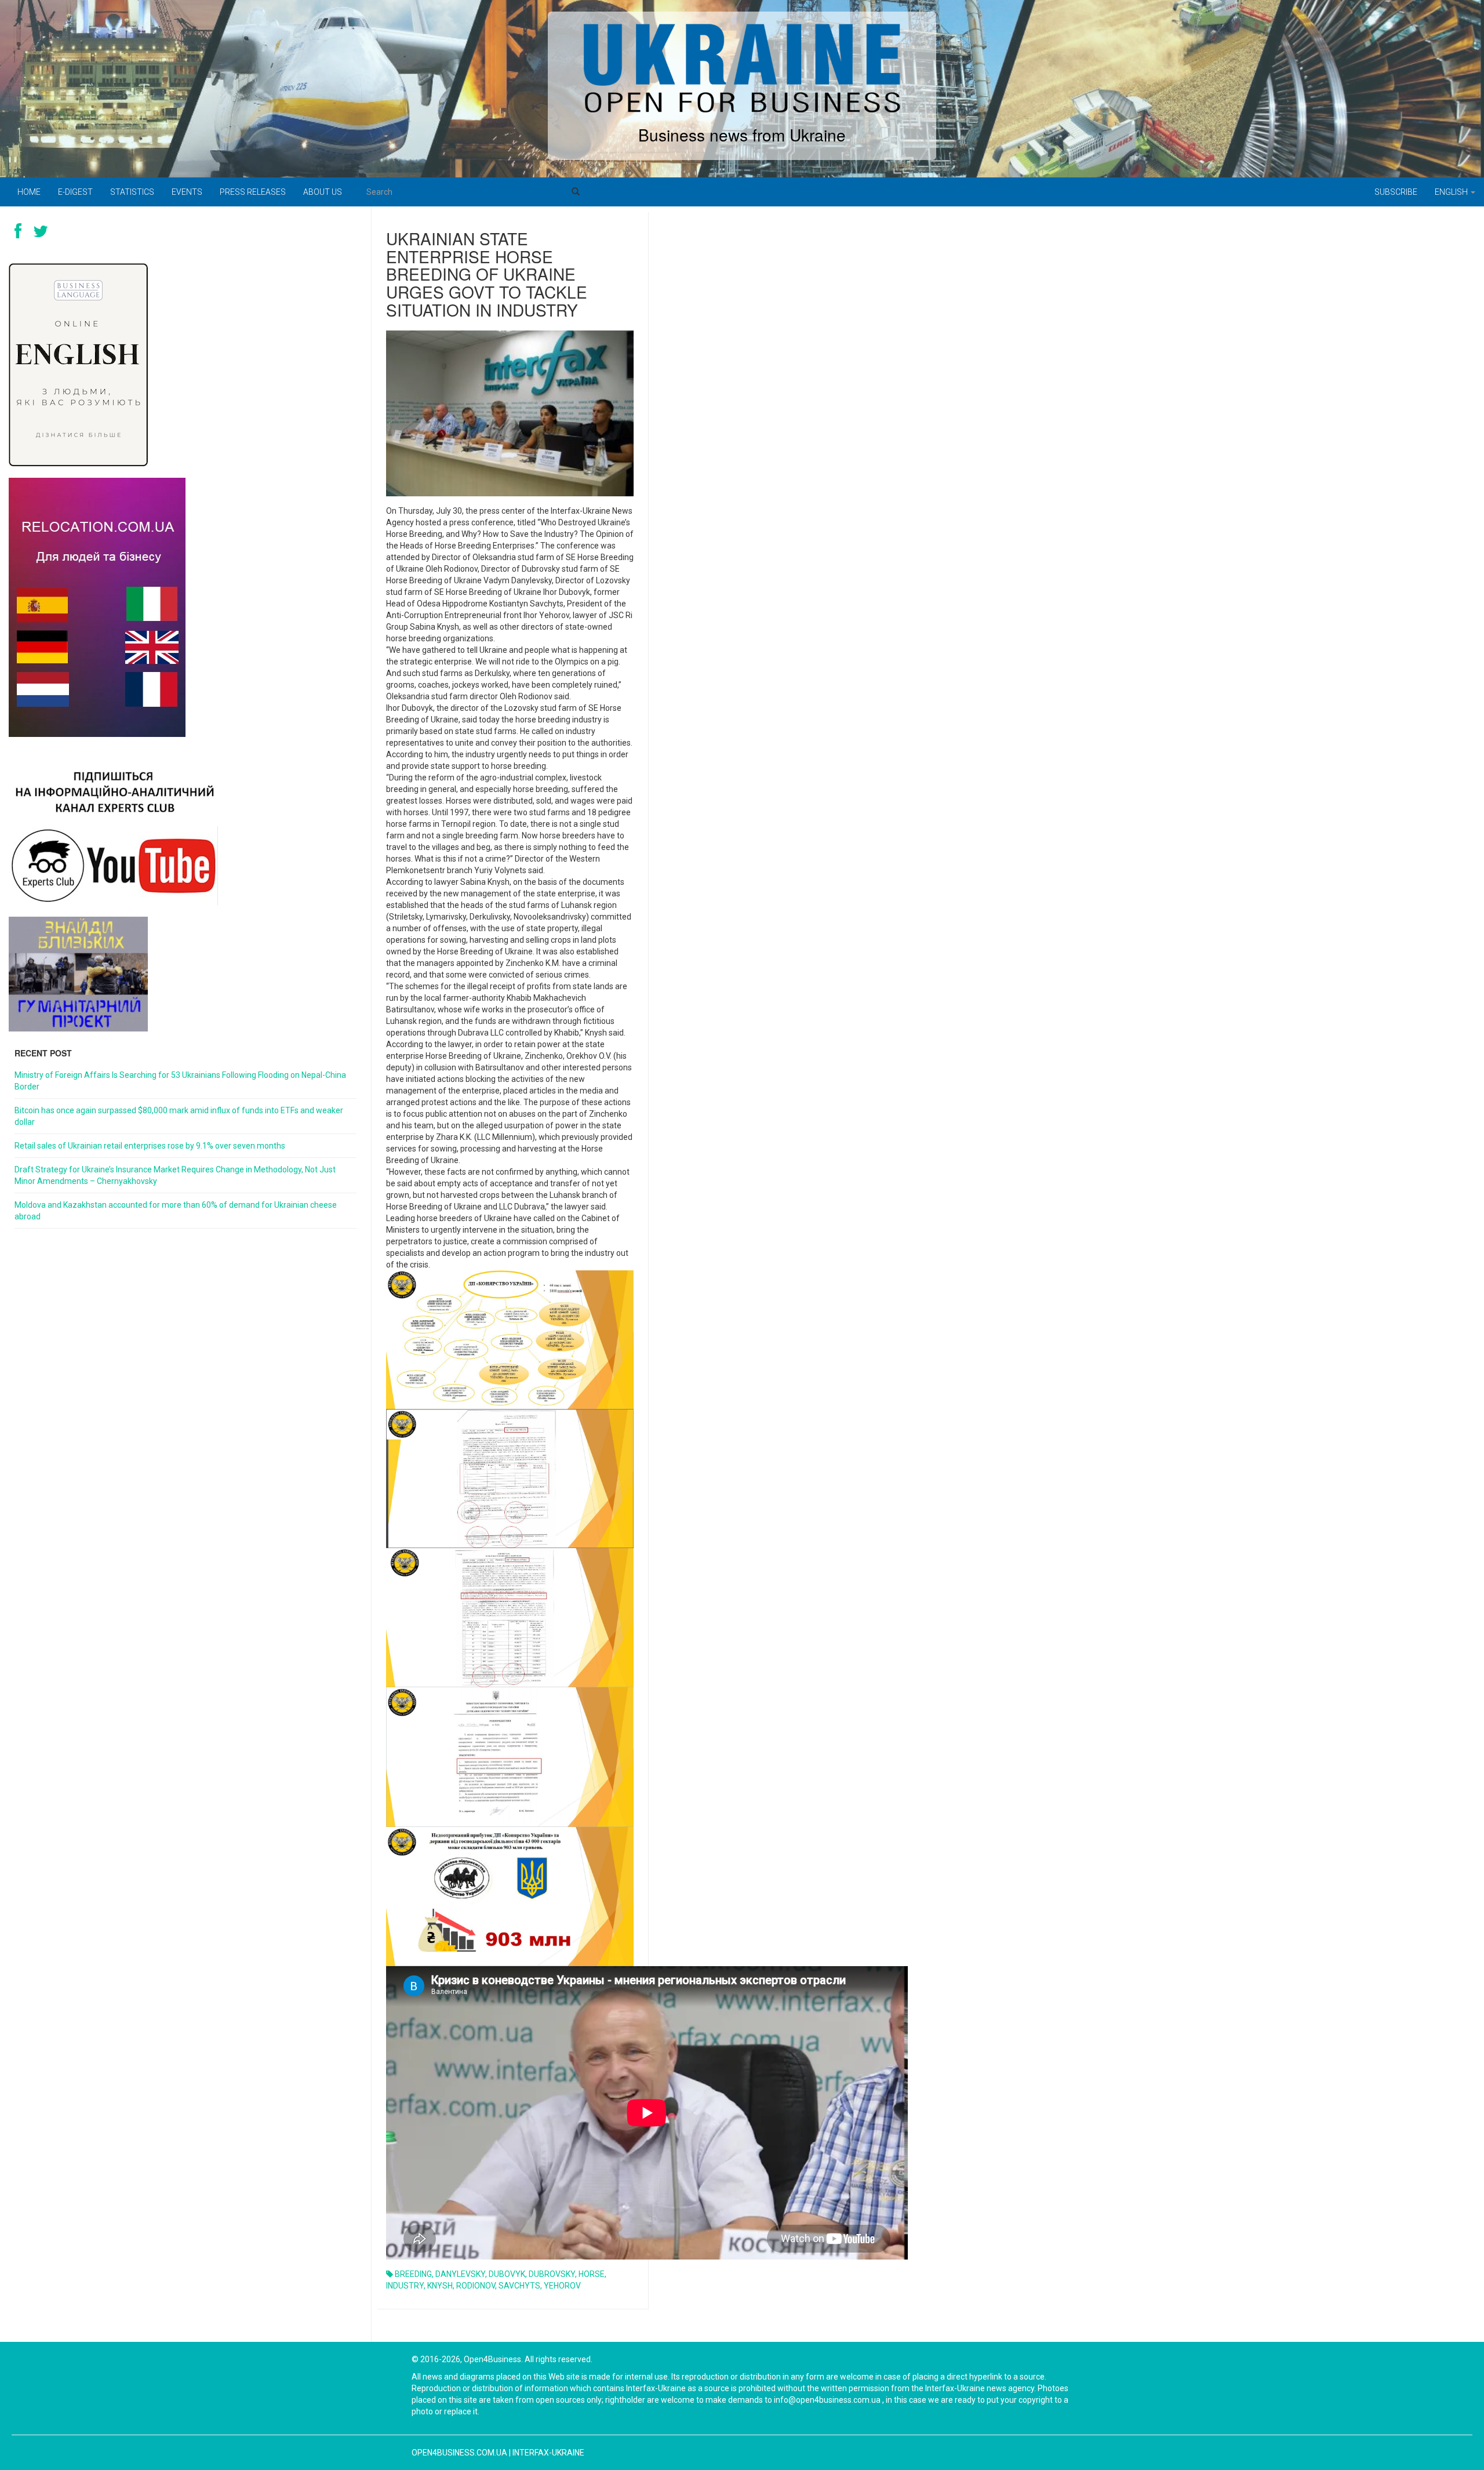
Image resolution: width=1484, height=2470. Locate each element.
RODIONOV (476, 2286)
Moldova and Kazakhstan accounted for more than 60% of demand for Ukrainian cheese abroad (176, 1211)
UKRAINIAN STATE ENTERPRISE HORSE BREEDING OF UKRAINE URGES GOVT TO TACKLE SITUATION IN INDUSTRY (487, 274)
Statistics (132, 192)
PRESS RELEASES (253, 192)
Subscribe (1396, 192)
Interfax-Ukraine (548, 2453)
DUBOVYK (507, 2274)
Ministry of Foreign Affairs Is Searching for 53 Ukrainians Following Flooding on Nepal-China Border (180, 1081)
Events (187, 192)
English (1452, 192)
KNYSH (440, 2286)
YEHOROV (562, 2286)
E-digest (75, 192)
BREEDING (413, 2274)
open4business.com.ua (459, 2453)
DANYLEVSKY (460, 2274)
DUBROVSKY (552, 2274)
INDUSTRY (405, 2286)
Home (29, 192)
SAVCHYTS (519, 2286)
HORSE (592, 2274)
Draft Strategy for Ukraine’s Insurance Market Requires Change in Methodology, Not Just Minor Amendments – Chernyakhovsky (175, 1175)
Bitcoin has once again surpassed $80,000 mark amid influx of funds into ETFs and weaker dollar (179, 1116)
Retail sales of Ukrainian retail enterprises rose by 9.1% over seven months (150, 1146)
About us (323, 192)
